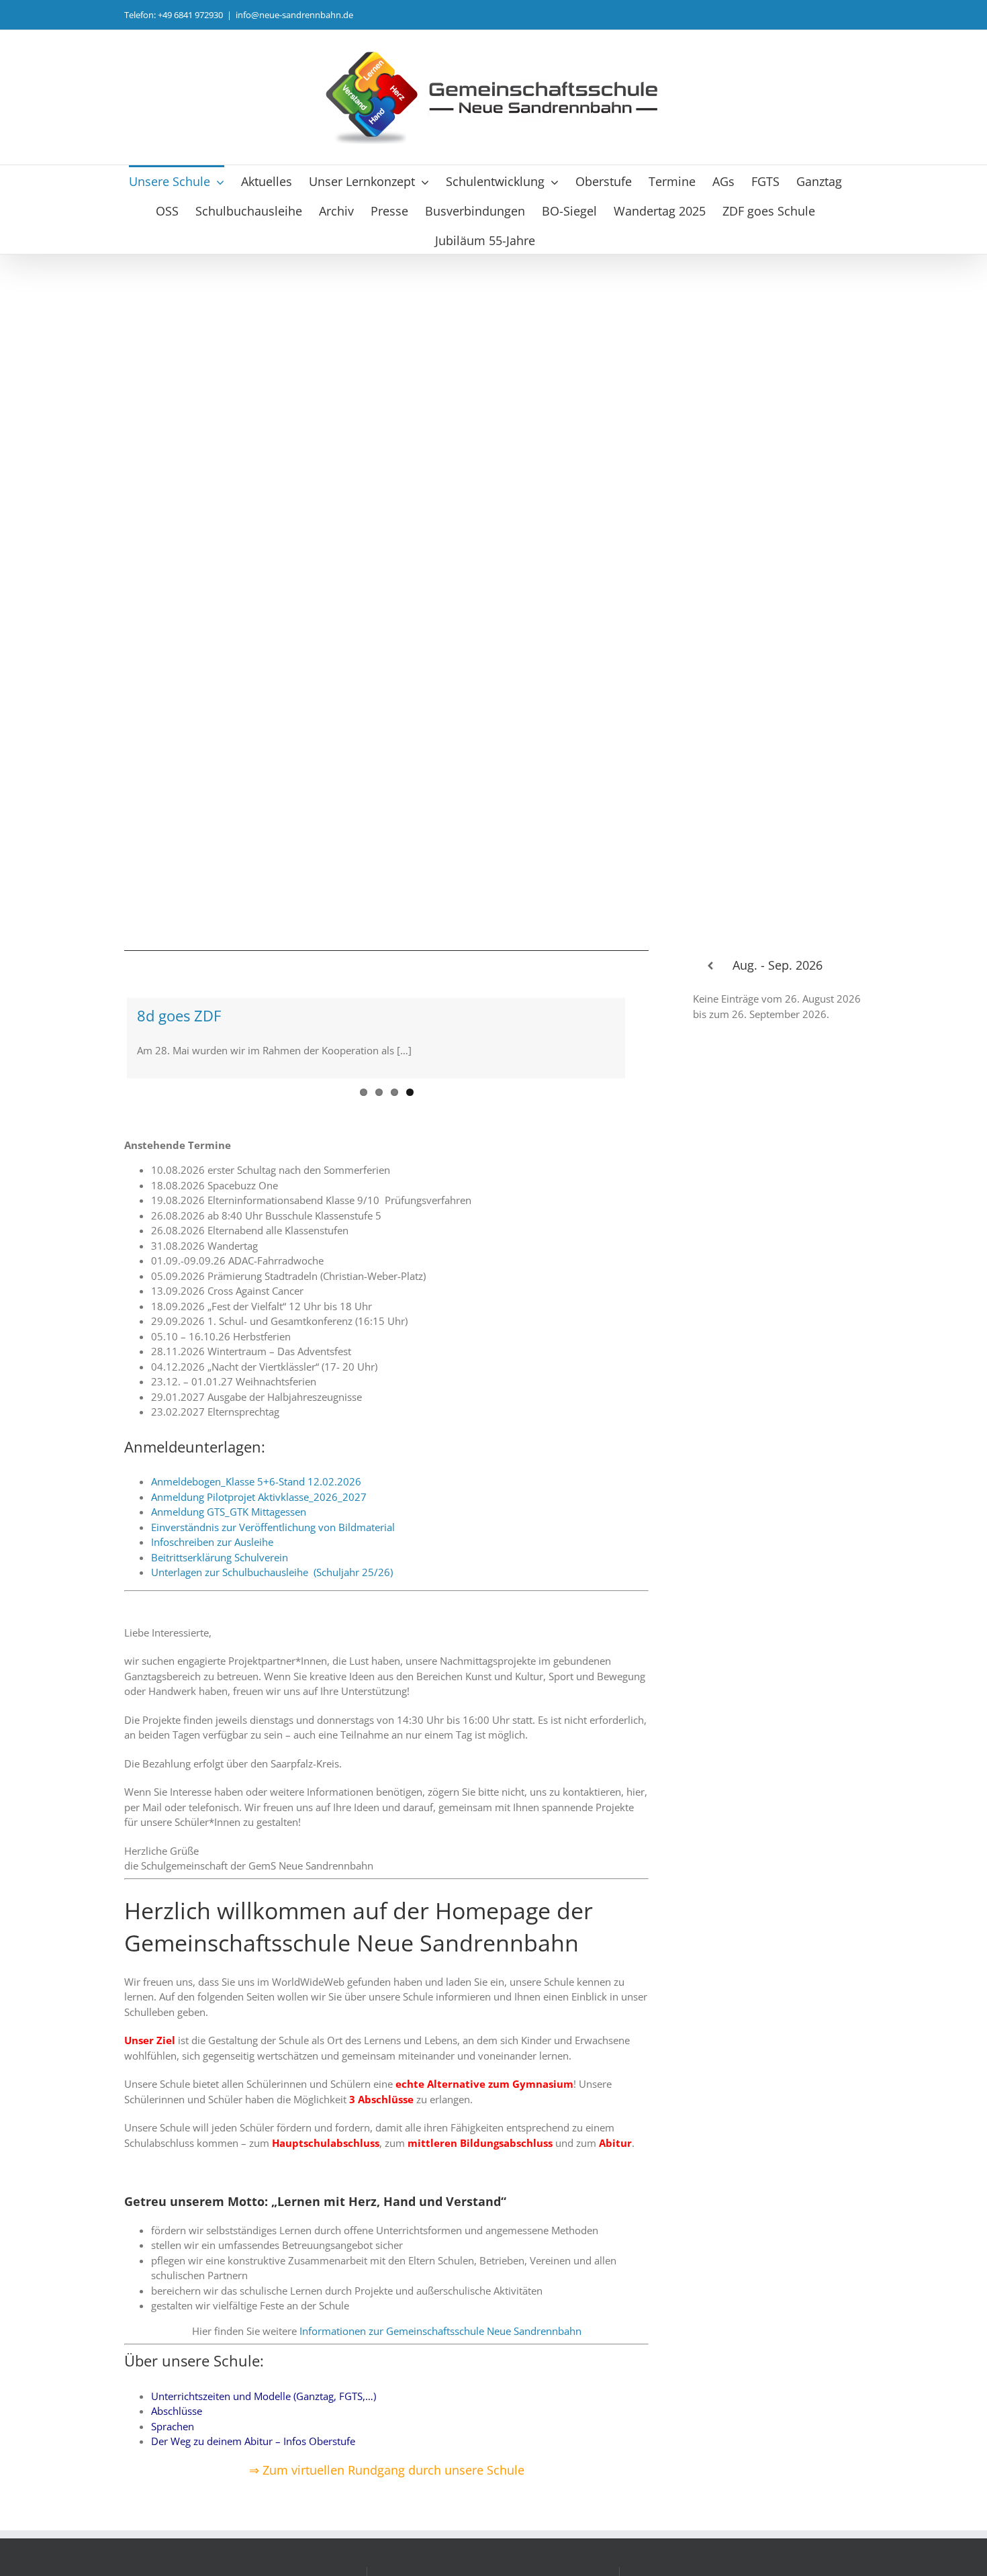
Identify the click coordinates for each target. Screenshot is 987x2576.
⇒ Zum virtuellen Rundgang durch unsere (366, 2470)
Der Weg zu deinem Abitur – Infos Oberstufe (253, 2441)
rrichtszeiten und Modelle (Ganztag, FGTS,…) (275, 2396)
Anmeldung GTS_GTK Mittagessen (229, 1512)
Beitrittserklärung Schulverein (220, 1557)
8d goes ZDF (179, 1015)
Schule (504, 2470)
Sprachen (173, 2426)
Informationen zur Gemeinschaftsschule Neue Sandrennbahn (440, 2331)
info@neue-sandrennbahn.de (294, 15)
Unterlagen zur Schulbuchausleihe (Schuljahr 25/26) (272, 1572)
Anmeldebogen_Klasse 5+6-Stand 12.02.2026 (256, 1481)
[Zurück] (710, 966)
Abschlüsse (177, 2411)
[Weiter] (846, 966)
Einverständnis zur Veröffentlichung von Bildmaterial (273, 1527)
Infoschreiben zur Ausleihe (212, 1542)
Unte (162, 2396)
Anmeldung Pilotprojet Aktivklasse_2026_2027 (259, 1497)
